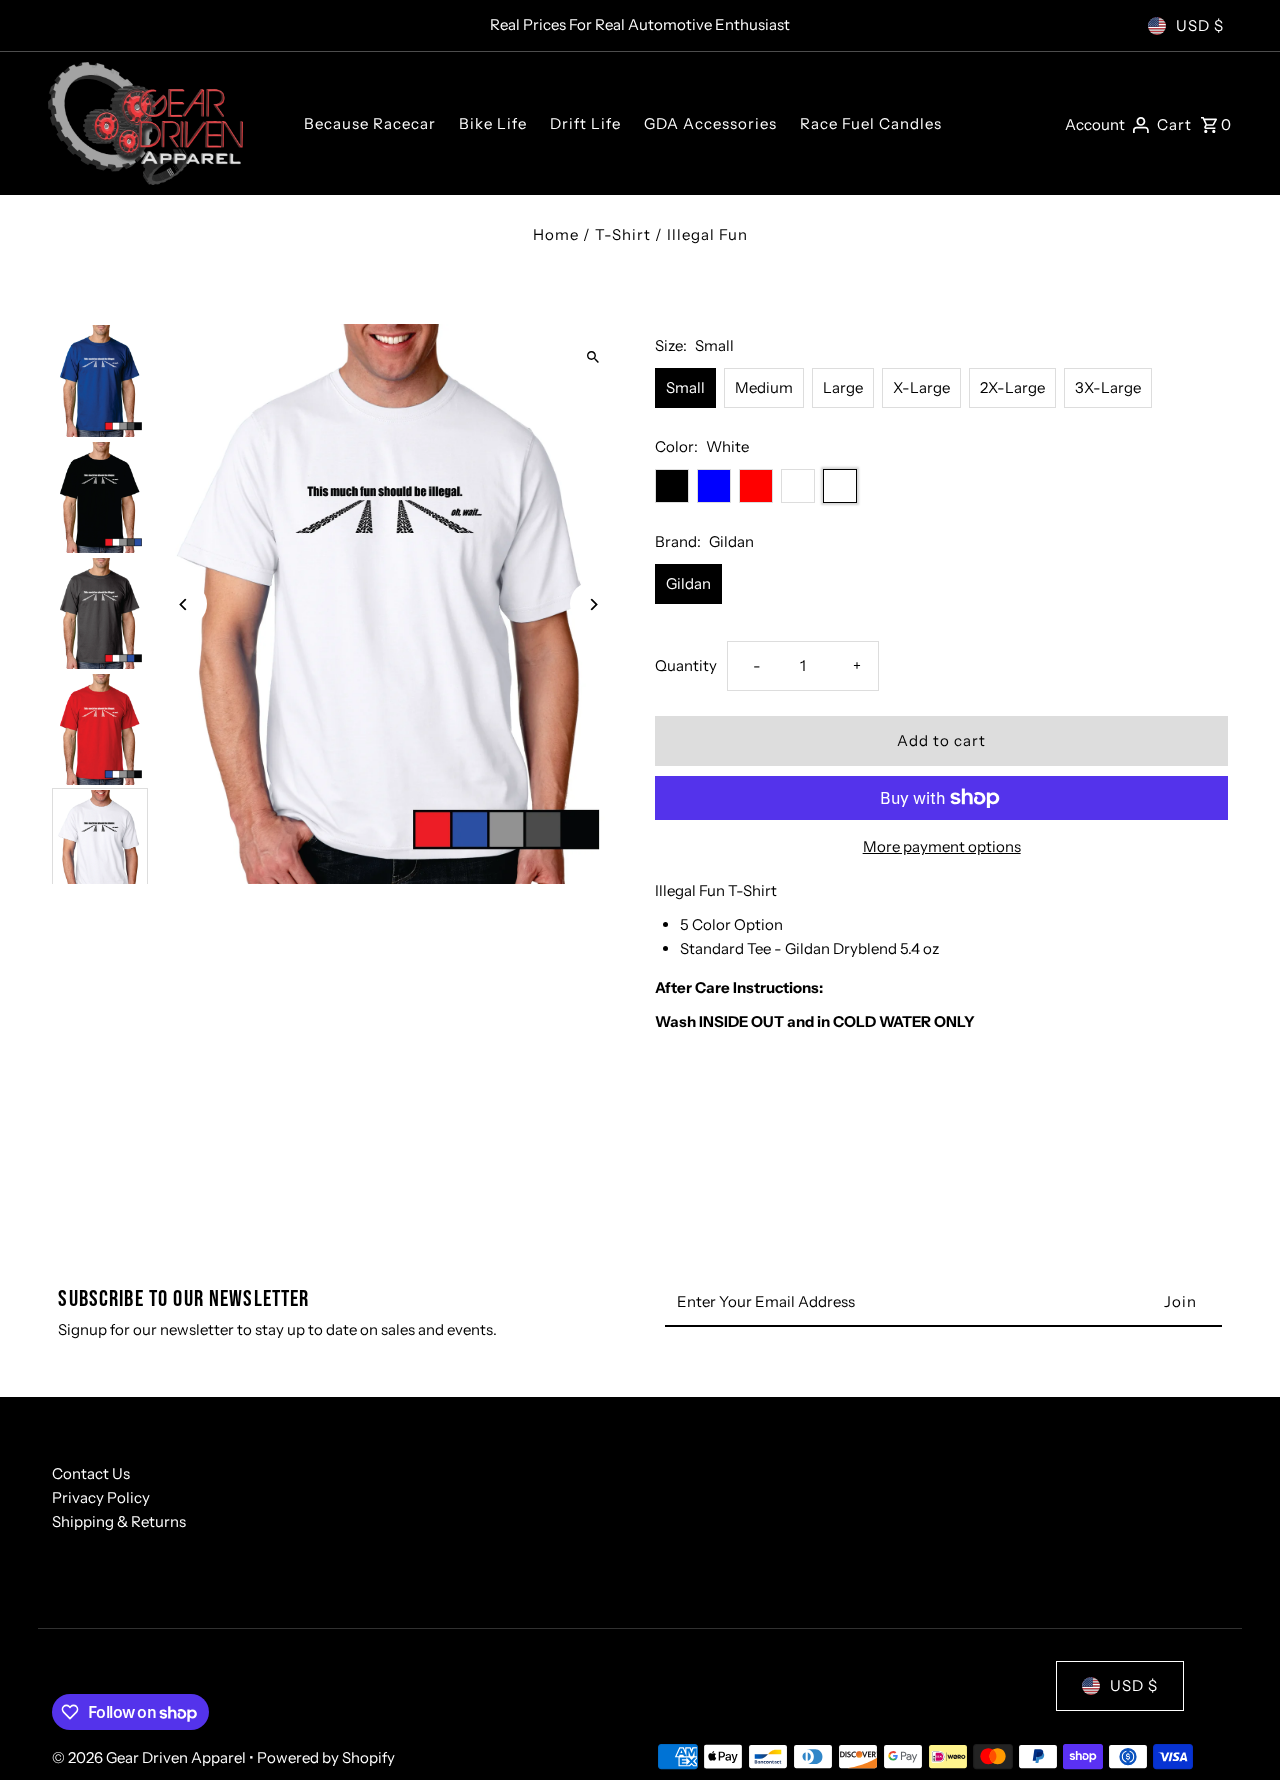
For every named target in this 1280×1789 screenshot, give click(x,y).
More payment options (942, 846)
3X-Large (1108, 387)
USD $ (1200, 25)
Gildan (688, 583)
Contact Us (91, 1473)
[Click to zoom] (592, 356)
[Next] (592, 604)
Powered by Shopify (326, 1757)
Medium (764, 387)
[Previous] (184, 604)
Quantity (686, 665)
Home (556, 234)
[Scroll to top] (1237, 1736)
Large (843, 387)
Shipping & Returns (119, 1521)
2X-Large (1012, 387)
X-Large (921, 387)
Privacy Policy (101, 1497)
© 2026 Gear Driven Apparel (150, 1757)
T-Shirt (623, 234)
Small (685, 387)
